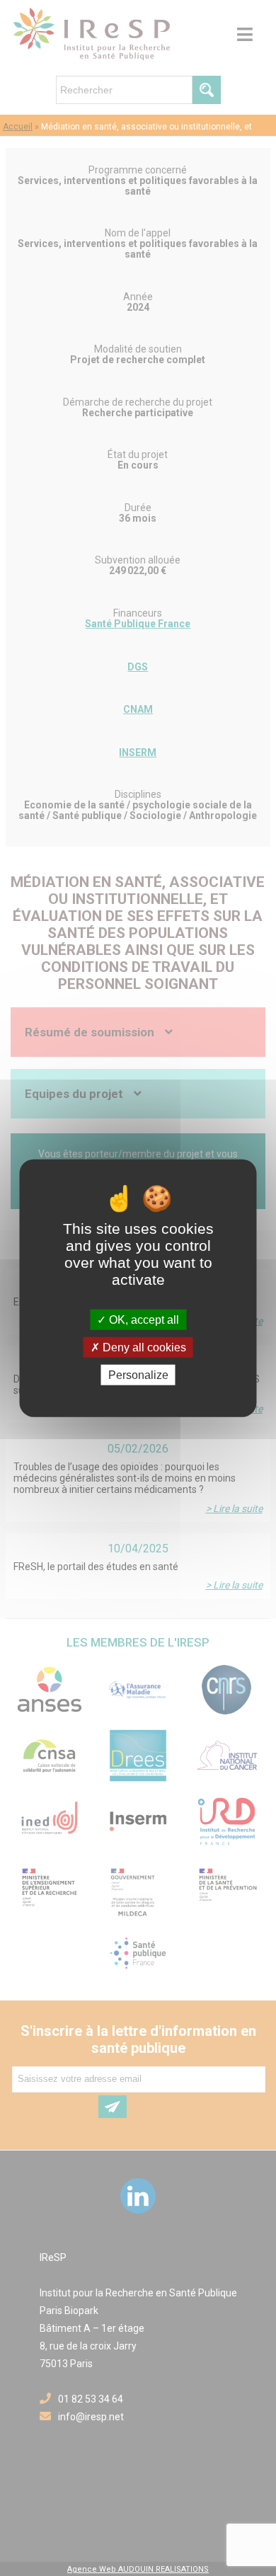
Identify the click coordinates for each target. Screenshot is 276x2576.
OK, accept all (143, 1319)
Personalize (138, 1375)
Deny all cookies (143, 1347)
